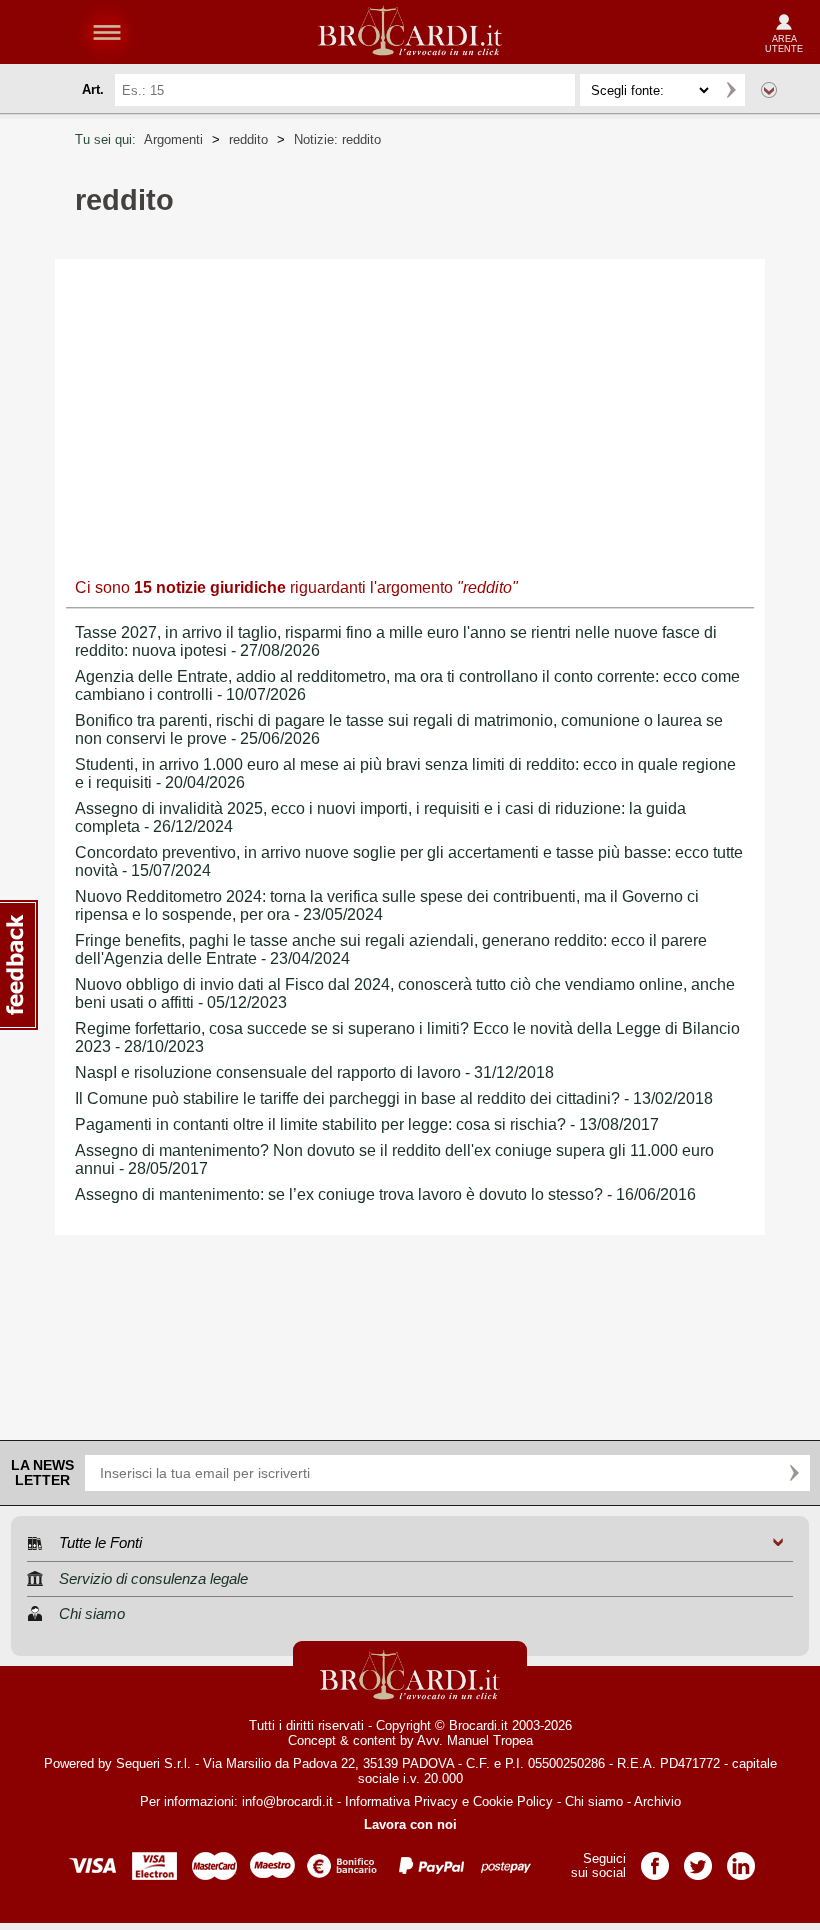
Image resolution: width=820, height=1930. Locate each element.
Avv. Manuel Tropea (475, 1740)
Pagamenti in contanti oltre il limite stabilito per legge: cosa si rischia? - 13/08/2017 (367, 1124)
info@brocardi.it (287, 1801)
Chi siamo (594, 1801)
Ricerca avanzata (769, 90)
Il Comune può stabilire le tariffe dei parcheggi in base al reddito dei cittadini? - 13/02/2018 (394, 1098)
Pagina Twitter (698, 1859)
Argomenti (173, 139)
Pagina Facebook (655, 1859)
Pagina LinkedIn (741, 1859)
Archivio (657, 1801)
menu (107, 32)
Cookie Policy (513, 1801)
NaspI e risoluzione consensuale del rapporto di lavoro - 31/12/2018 (314, 1072)
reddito (248, 139)
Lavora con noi (410, 1824)
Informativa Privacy (401, 1801)
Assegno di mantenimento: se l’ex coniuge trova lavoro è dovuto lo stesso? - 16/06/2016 (385, 1194)
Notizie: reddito (337, 139)
